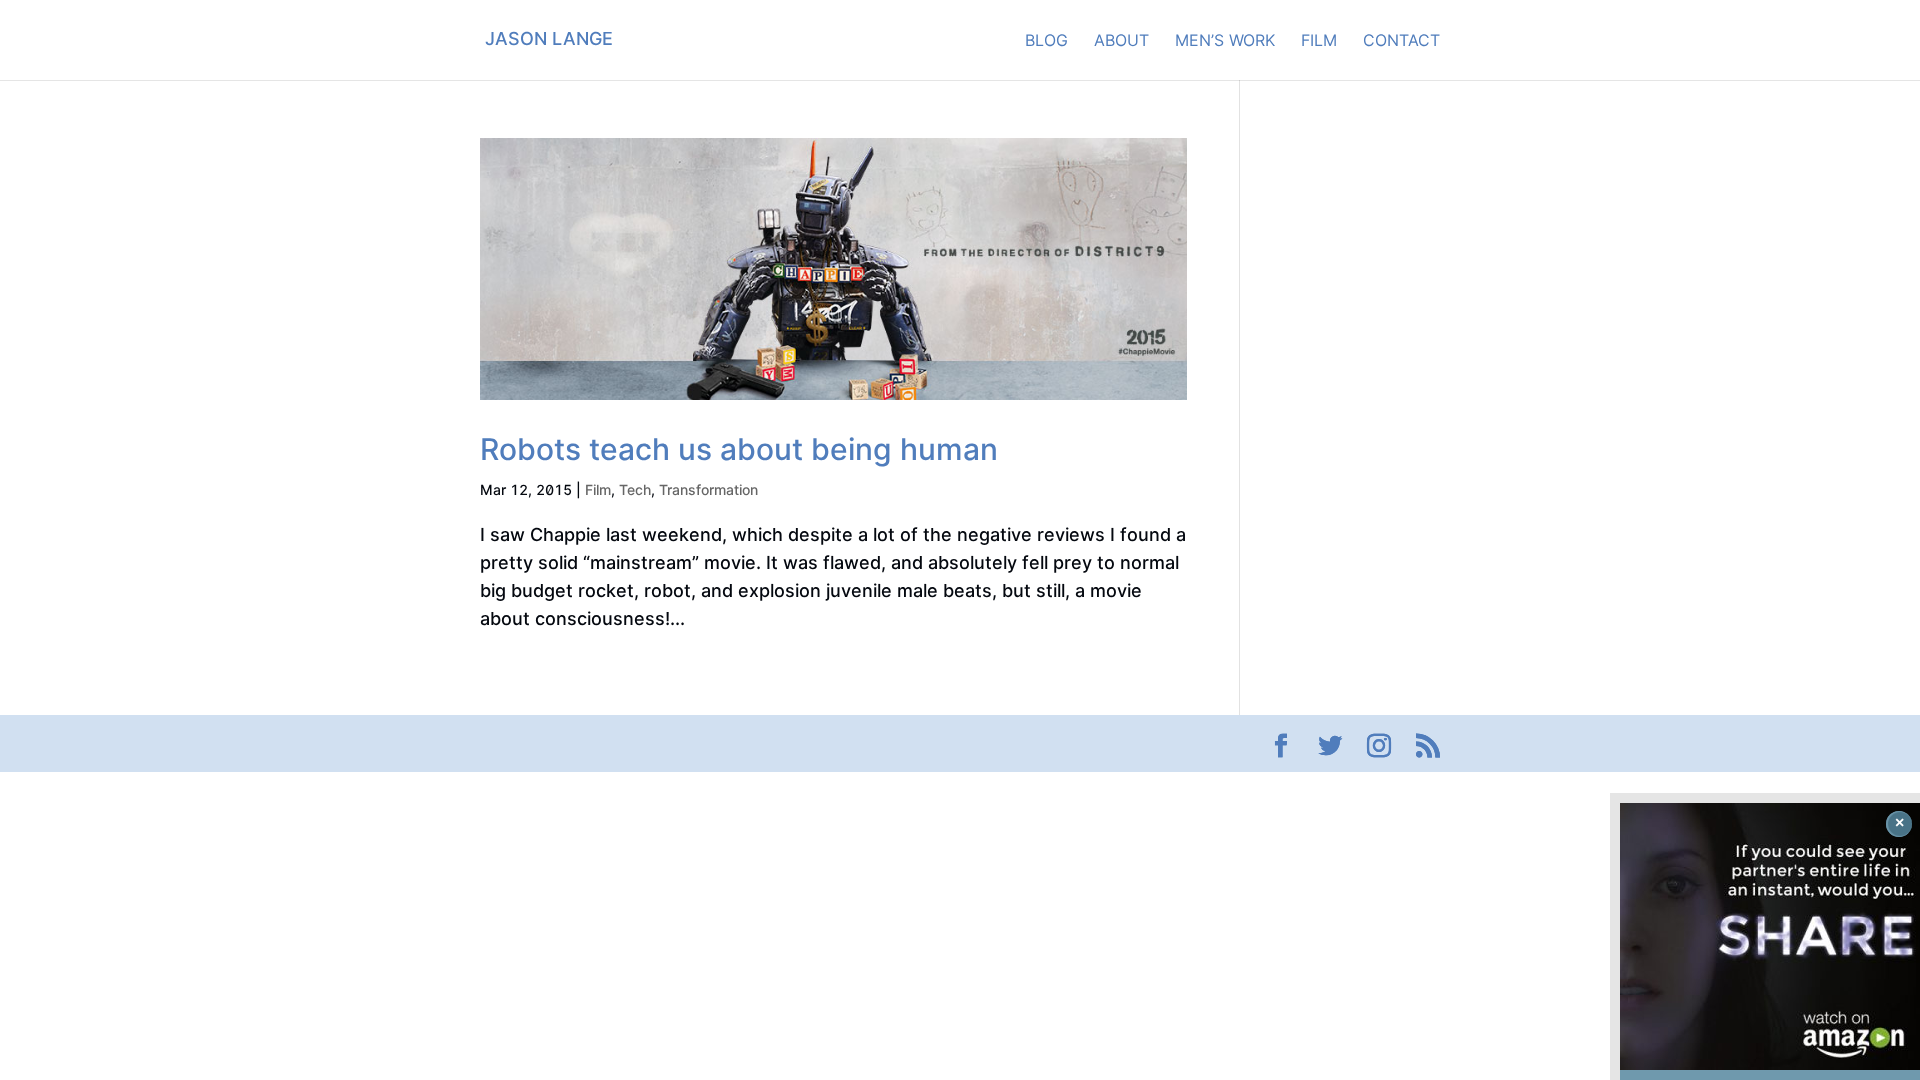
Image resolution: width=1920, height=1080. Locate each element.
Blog (1046, 41)
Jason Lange (549, 38)
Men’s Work (1225, 41)
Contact (1401, 41)
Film (1319, 41)
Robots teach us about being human (739, 449)
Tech (635, 489)
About (1121, 41)
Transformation (708, 489)
